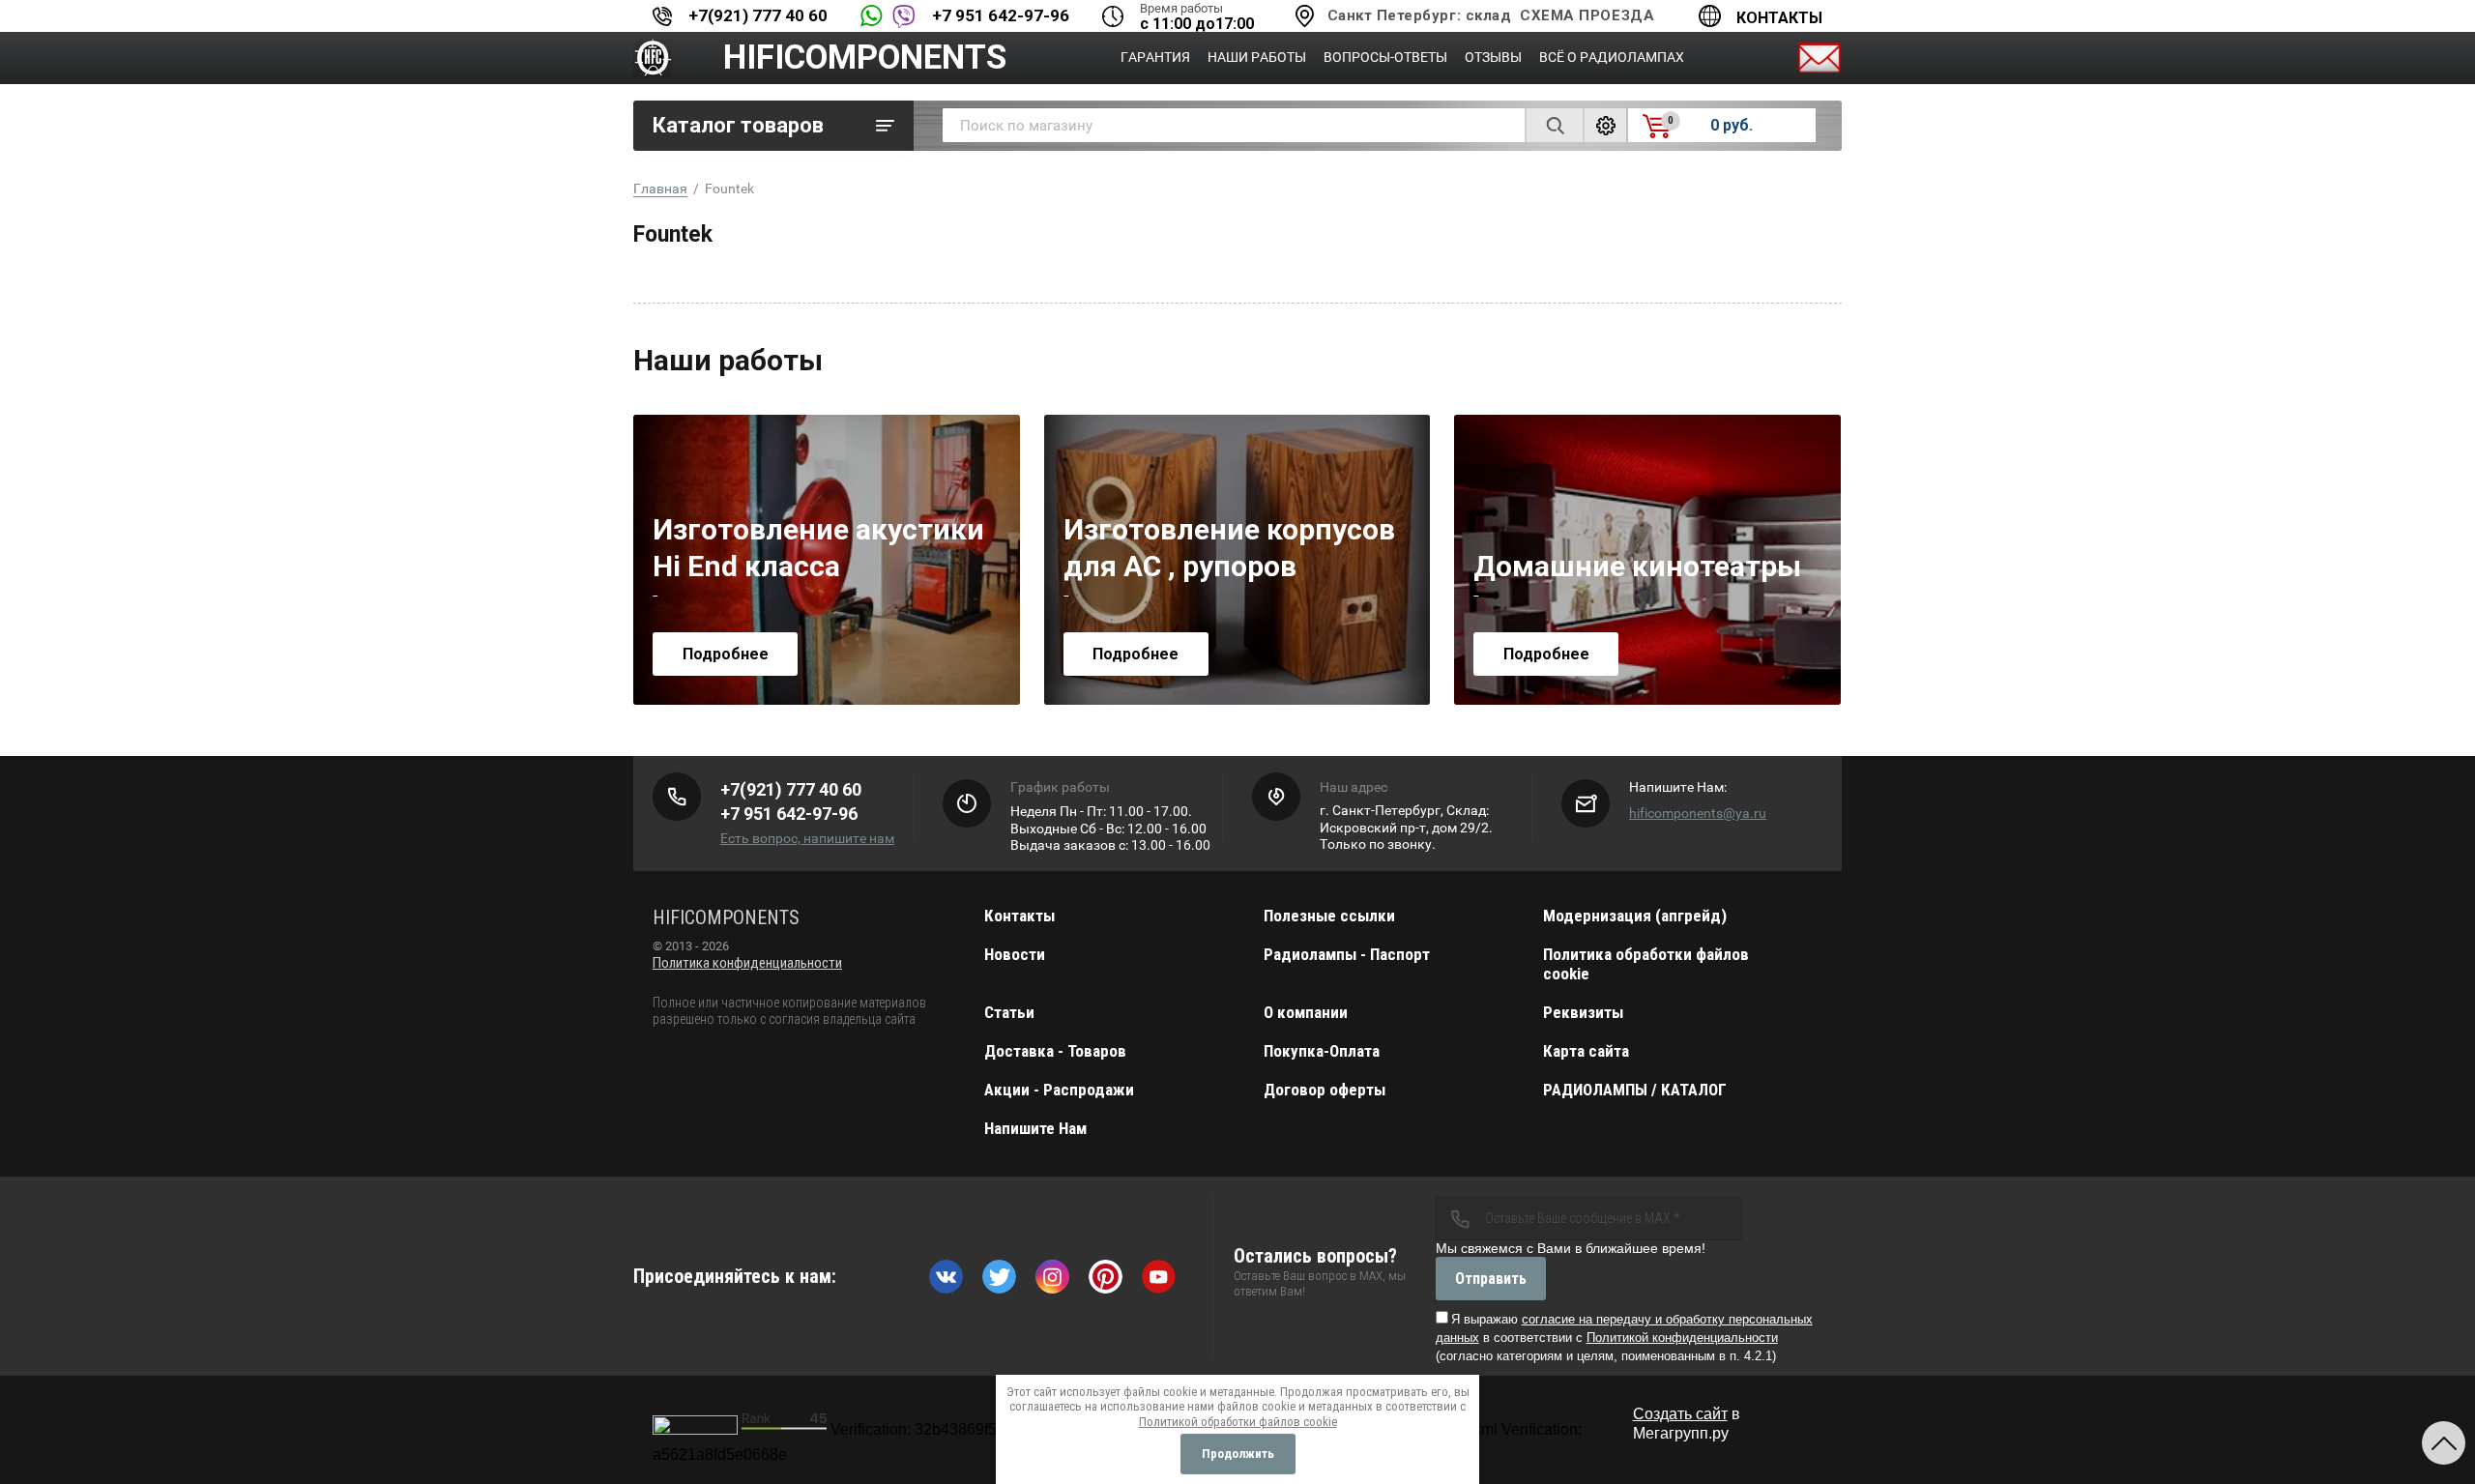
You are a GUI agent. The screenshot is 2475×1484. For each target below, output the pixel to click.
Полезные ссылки (1329, 916)
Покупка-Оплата (1322, 1051)
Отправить (1491, 1279)
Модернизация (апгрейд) (1635, 916)
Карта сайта (1586, 1051)
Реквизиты (1583, 1012)
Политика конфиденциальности (747, 963)
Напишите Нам (1035, 1128)
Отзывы (1493, 57)
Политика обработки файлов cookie (1646, 964)
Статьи (1009, 1012)
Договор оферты (1325, 1090)
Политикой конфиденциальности (1682, 1338)
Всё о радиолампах (1612, 57)
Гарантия (1155, 57)
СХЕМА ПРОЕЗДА (1587, 15)
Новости (1015, 954)
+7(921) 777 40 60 (758, 15)
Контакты (1779, 18)
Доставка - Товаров (1055, 1051)
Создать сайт (1680, 1414)
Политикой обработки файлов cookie (1238, 1422)
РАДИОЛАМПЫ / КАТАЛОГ (1635, 1090)
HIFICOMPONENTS (865, 58)
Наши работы (1257, 57)
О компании (1306, 1012)
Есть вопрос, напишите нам (807, 838)
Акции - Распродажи (1059, 1090)
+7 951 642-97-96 (1001, 15)
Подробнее (726, 654)
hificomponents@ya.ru (1698, 813)
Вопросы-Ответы (1385, 57)
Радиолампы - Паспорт (1347, 954)
